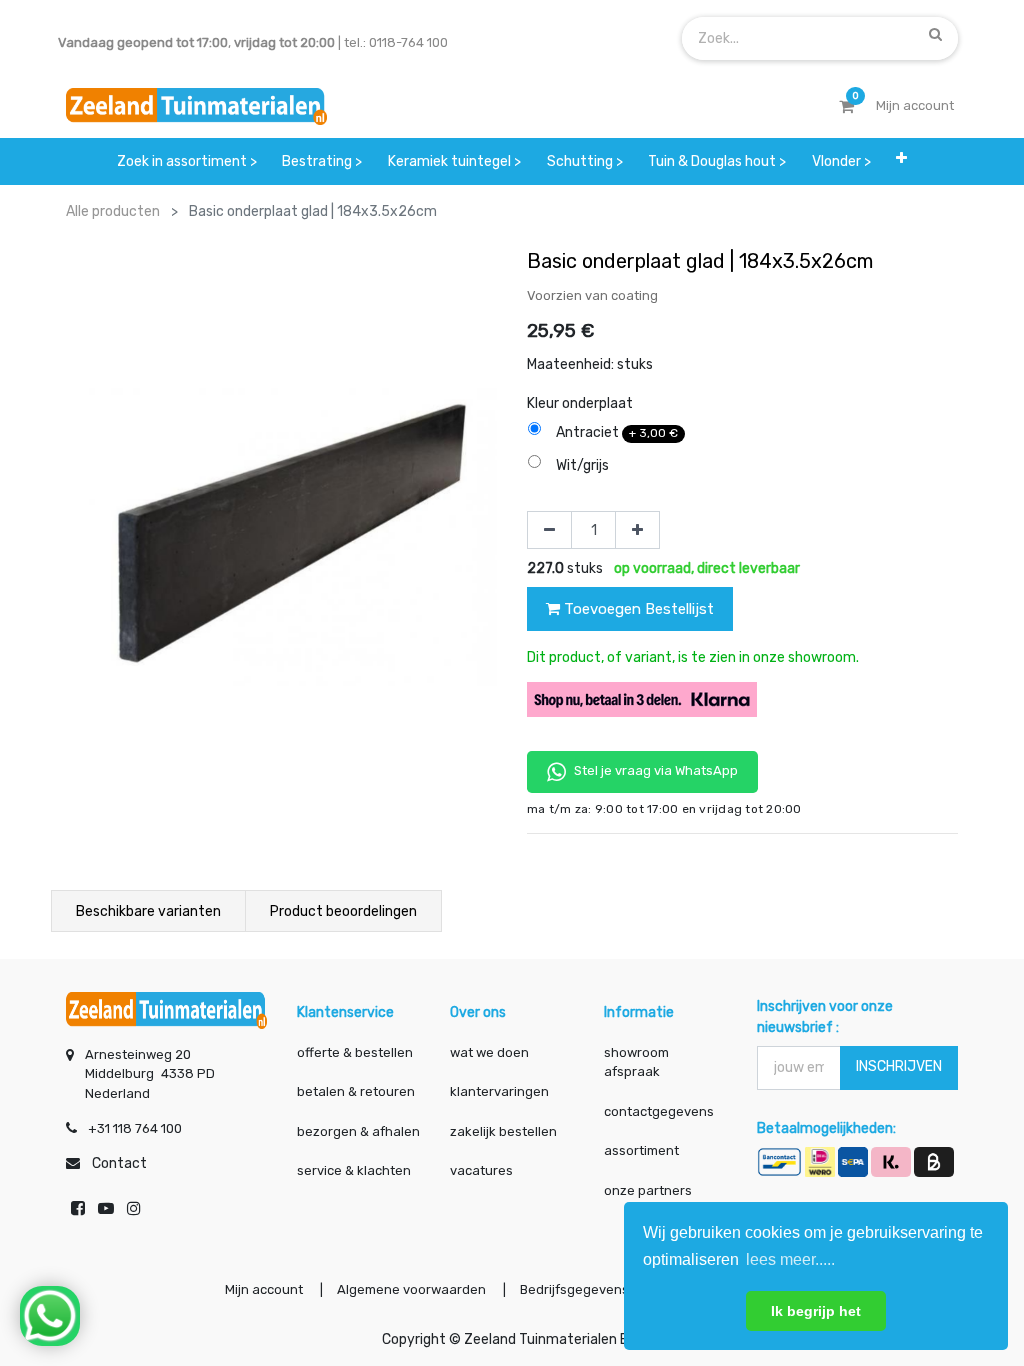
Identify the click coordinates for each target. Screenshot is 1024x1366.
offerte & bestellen (356, 1052)
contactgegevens (659, 1111)
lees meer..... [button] (790, 1259)
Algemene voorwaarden (411, 1289)
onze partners (648, 1190)
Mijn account (264, 1289)
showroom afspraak (636, 1062)
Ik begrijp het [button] (816, 1311)
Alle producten (113, 211)
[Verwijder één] (549, 530)
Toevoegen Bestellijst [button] (637, 609)
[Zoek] (935, 34)
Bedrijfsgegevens (576, 1289)
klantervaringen (499, 1091)
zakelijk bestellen (503, 1131)
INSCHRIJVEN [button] (899, 1066)
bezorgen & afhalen (358, 1131)
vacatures (481, 1170)
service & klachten (354, 1170)
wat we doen (489, 1052)
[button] (901, 161)
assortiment (641, 1150)
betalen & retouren (356, 1091)
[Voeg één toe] (637, 530)
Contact (119, 1163)
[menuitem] (187, 161)
